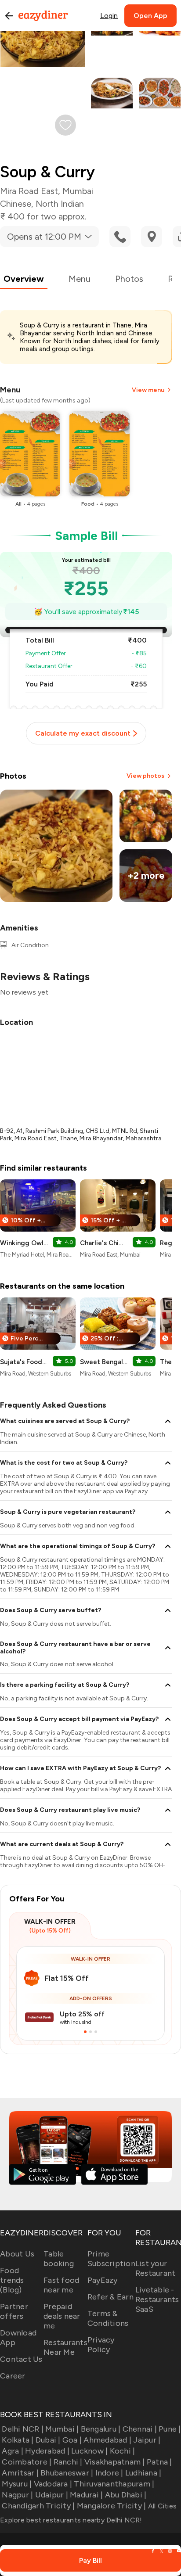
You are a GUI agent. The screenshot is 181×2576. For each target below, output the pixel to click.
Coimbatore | (27, 2462)
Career (13, 2376)
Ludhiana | (143, 2473)
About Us (17, 2254)
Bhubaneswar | (67, 2473)
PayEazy (103, 2280)
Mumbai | (62, 2429)
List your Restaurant (156, 2268)
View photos (145, 776)
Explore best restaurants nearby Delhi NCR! (71, 2520)
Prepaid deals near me (62, 2316)
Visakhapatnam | (115, 2462)
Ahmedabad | (107, 2440)
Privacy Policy (101, 2345)
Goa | (72, 2440)
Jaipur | (147, 2440)
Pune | (170, 2429)
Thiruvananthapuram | (114, 2484)
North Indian (60, 204)
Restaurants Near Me (65, 2347)
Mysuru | (17, 2484)
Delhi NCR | (23, 2429)
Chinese (16, 204)
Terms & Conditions (108, 2318)
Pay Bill (90, 2560)
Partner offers (14, 2311)
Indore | (109, 2473)
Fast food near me (61, 2285)
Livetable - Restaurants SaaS (157, 2299)
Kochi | (122, 2451)
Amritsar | (20, 2473)
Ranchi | (68, 2462)
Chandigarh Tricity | (38, 2506)
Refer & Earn (110, 2297)
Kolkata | (18, 2440)
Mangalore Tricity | (111, 2506)
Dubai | (48, 2440)
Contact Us (21, 2359)
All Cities (161, 2506)
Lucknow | (89, 2451)
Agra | (13, 2451)
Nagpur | (17, 2495)
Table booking (59, 2259)
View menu (148, 390)
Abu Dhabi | (126, 2495)
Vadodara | (53, 2484)
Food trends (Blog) (12, 2280)
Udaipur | (52, 2495)
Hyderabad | (47, 2451)
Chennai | (140, 2429)
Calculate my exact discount (83, 733)
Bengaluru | (101, 2429)
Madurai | (86, 2495)
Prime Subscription (111, 2259)
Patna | (159, 2462)
